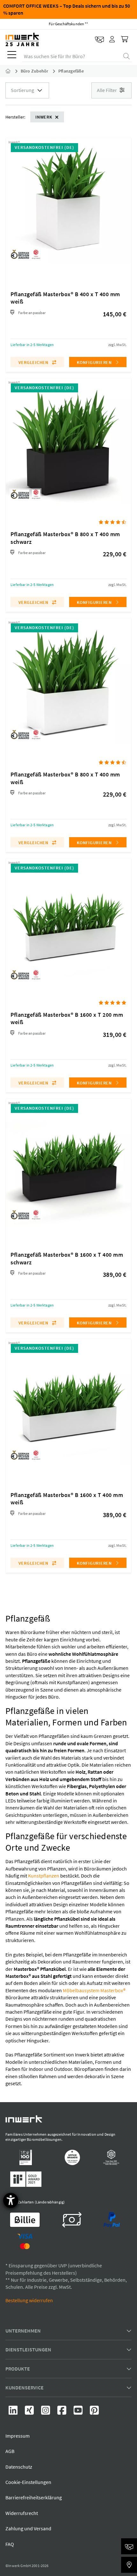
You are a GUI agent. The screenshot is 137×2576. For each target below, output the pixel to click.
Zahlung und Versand (28, 2528)
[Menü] (12, 56)
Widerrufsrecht (22, 2513)
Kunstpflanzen (44, 1876)
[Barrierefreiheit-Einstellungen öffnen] (11, 2200)
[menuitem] (11, 56)
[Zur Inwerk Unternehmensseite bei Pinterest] (94, 2412)
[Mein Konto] (112, 40)
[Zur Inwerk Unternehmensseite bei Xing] (30, 2412)
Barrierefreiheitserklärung (34, 2497)
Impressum (18, 2436)
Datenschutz (19, 2467)
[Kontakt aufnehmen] (100, 40)
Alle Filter (107, 90)
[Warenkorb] (125, 40)
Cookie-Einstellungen (28, 2482)
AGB (10, 2451)
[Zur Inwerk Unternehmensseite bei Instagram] (46, 2412)
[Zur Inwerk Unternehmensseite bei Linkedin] (14, 2412)
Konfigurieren (95, 362)
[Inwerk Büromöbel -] (13, 71)
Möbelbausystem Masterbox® (94, 1990)
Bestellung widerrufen (29, 2300)
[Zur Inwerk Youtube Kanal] (79, 2412)
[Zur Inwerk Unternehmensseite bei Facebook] (62, 2412)
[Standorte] (129, 2565)
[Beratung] (129, 2546)
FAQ (10, 2544)
